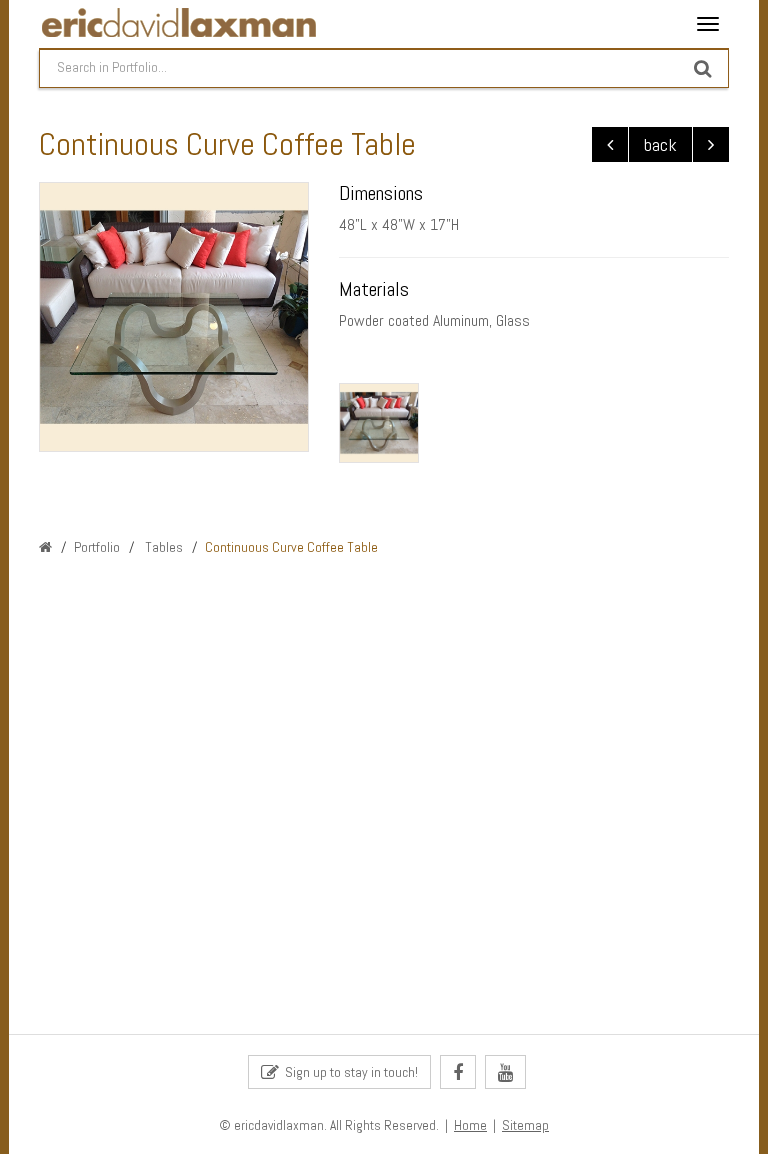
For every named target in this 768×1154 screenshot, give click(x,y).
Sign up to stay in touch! (348, 1072)
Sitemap (525, 1125)
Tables (162, 547)
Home (470, 1125)
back (660, 144)
